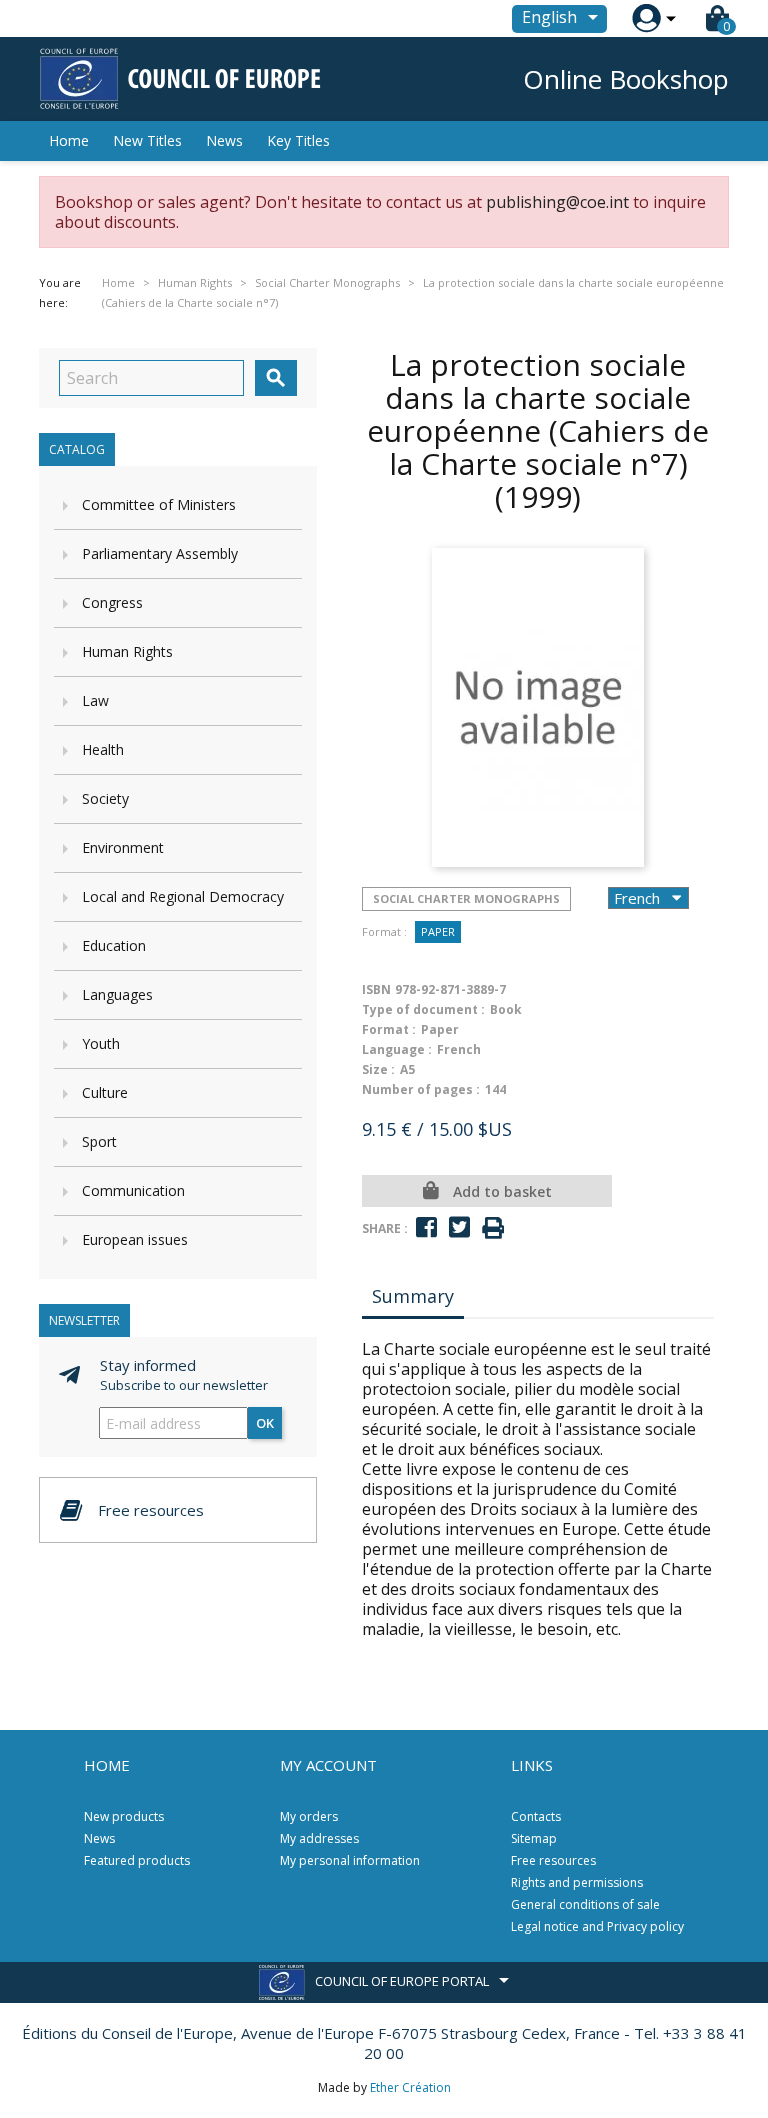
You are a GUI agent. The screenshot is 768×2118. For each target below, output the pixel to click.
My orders (309, 1816)
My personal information (350, 1860)
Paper (438, 931)
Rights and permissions (577, 1882)
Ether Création (410, 2087)
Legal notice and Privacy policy (597, 1926)
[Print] (493, 1228)
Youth (101, 1043)
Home (69, 140)
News (224, 140)
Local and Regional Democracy (183, 896)
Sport (99, 1141)
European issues (135, 1239)
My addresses (319, 1838)
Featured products (137, 1860)
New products (124, 1816)
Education (114, 945)
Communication (133, 1190)
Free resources (553, 1860)
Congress (112, 602)
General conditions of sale (585, 1904)
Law (95, 700)
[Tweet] (459, 1227)
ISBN (376, 989)
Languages (117, 994)
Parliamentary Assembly (160, 553)
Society (105, 798)
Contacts (536, 1816)
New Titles (147, 140)
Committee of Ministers (159, 504)
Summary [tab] (413, 1296)
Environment (123, 847)
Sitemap (534, 1838)
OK (265, 1423)
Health (103, 749)
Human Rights (127, 651)
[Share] (426, 1227)
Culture (105, 1092)
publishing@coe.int (557, 202)
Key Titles (298, 140)
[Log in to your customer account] (646, 18)
